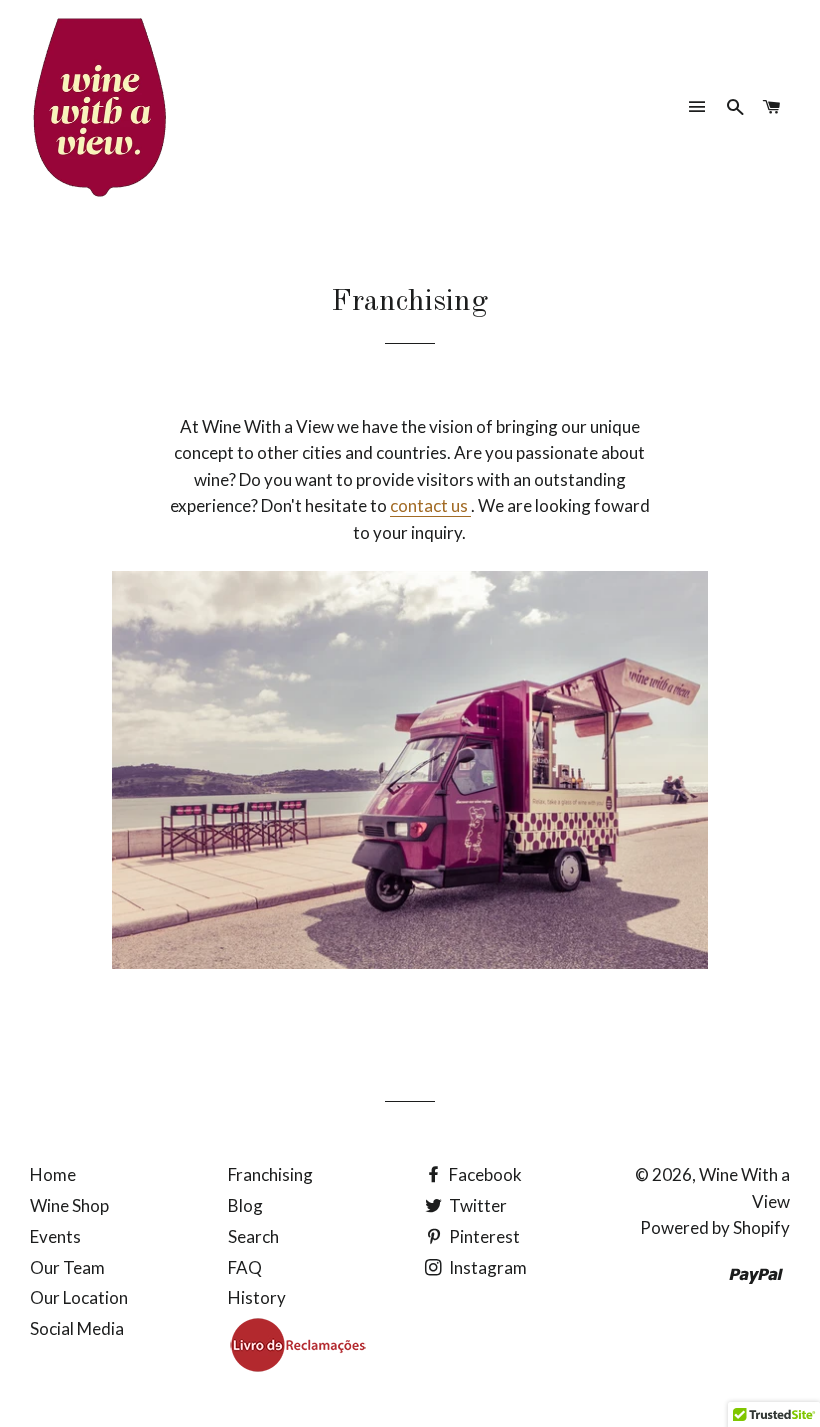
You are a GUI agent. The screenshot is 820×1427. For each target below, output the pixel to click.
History (257, 1297)
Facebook (484, 1174)
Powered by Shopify (715, 1227)
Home (53, 1174)
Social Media (77, 1328)
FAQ (245, 1267)
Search (253, 1236)
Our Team (67, 1267)
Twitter (476, 1205)
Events (55, 1236)
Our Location (79, 1297)
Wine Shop (69, 1205)
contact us (430, 505)
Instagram (486, 1267)
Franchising (270, 1174)
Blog (245, 1205)
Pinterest (483, 1236)
